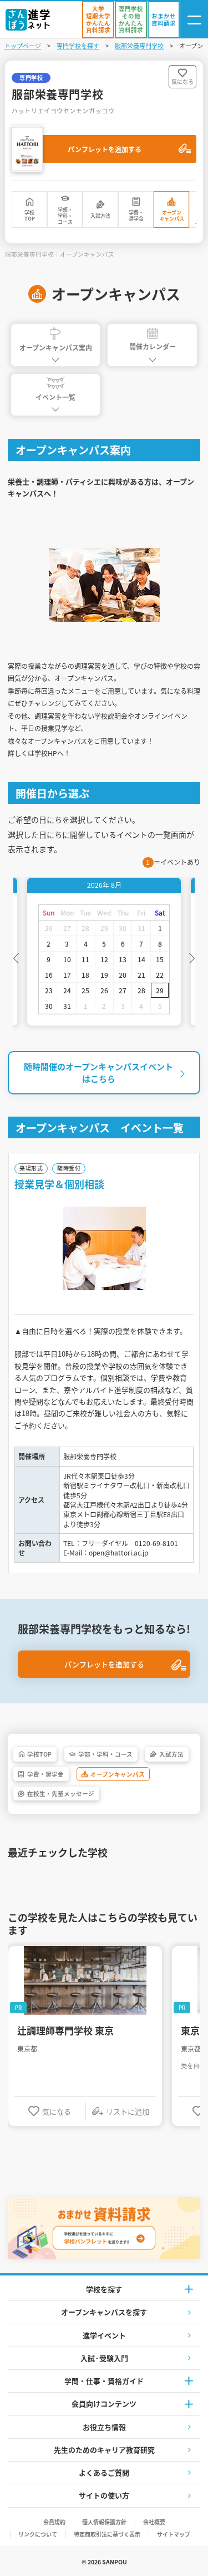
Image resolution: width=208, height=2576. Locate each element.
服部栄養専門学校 (139, 46)
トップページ (23, 46)
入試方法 (100, 216)
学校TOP (30, 216)
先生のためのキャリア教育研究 (104, 2450)
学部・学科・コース (65, 216)
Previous (16, 957)
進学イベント (104, 2335)
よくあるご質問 (104, 2472)
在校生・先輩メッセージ (61, 1794)
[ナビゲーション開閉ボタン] (194, 20)
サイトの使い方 (104, 2495)
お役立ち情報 (104, 2427)
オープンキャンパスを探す (104, 2312)
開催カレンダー (153, 346)
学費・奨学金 (136, 216)
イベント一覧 (55, 397)
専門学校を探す (78, 46)
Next (192, 957)
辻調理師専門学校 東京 (65, 2030)
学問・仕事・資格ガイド (104, 2381)
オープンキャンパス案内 (56, 347)
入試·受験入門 (104, 2358)
